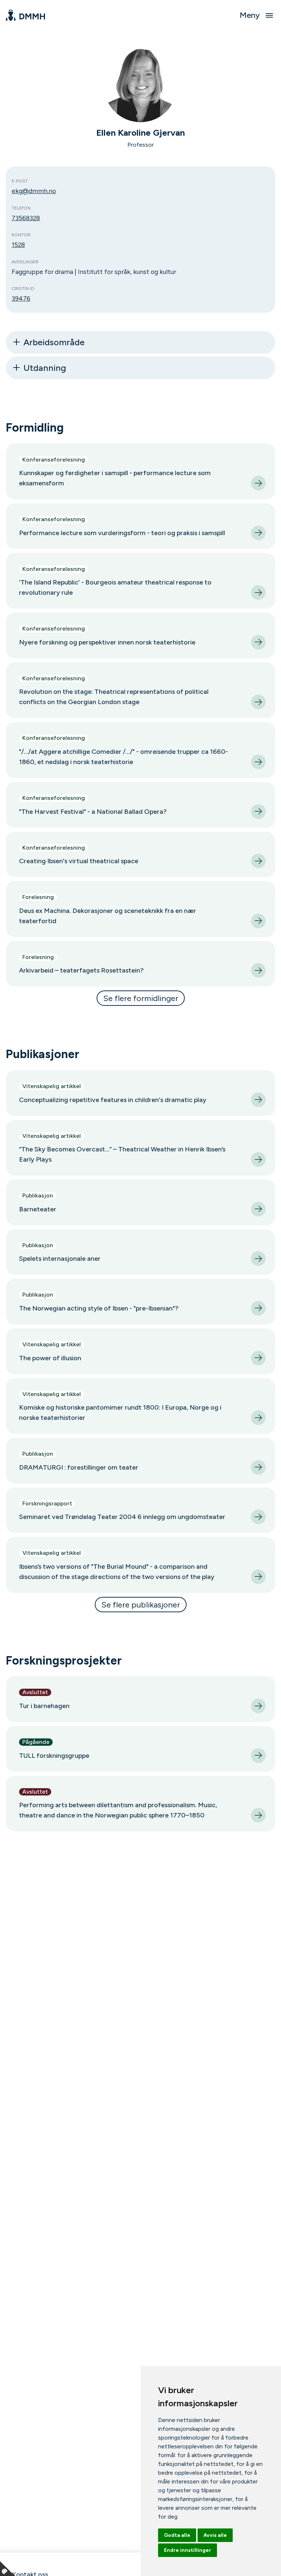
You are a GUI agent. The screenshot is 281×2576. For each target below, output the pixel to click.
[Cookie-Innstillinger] (7, 2569)
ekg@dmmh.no (34, 191)
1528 (18, 245)
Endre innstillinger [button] (188, 2550)
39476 (21, 298)
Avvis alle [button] (215, 2535)
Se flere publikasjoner (141, 1605)
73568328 (26, 218)
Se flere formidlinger (141, 998)
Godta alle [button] (177, 2535)
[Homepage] (25, 15)
